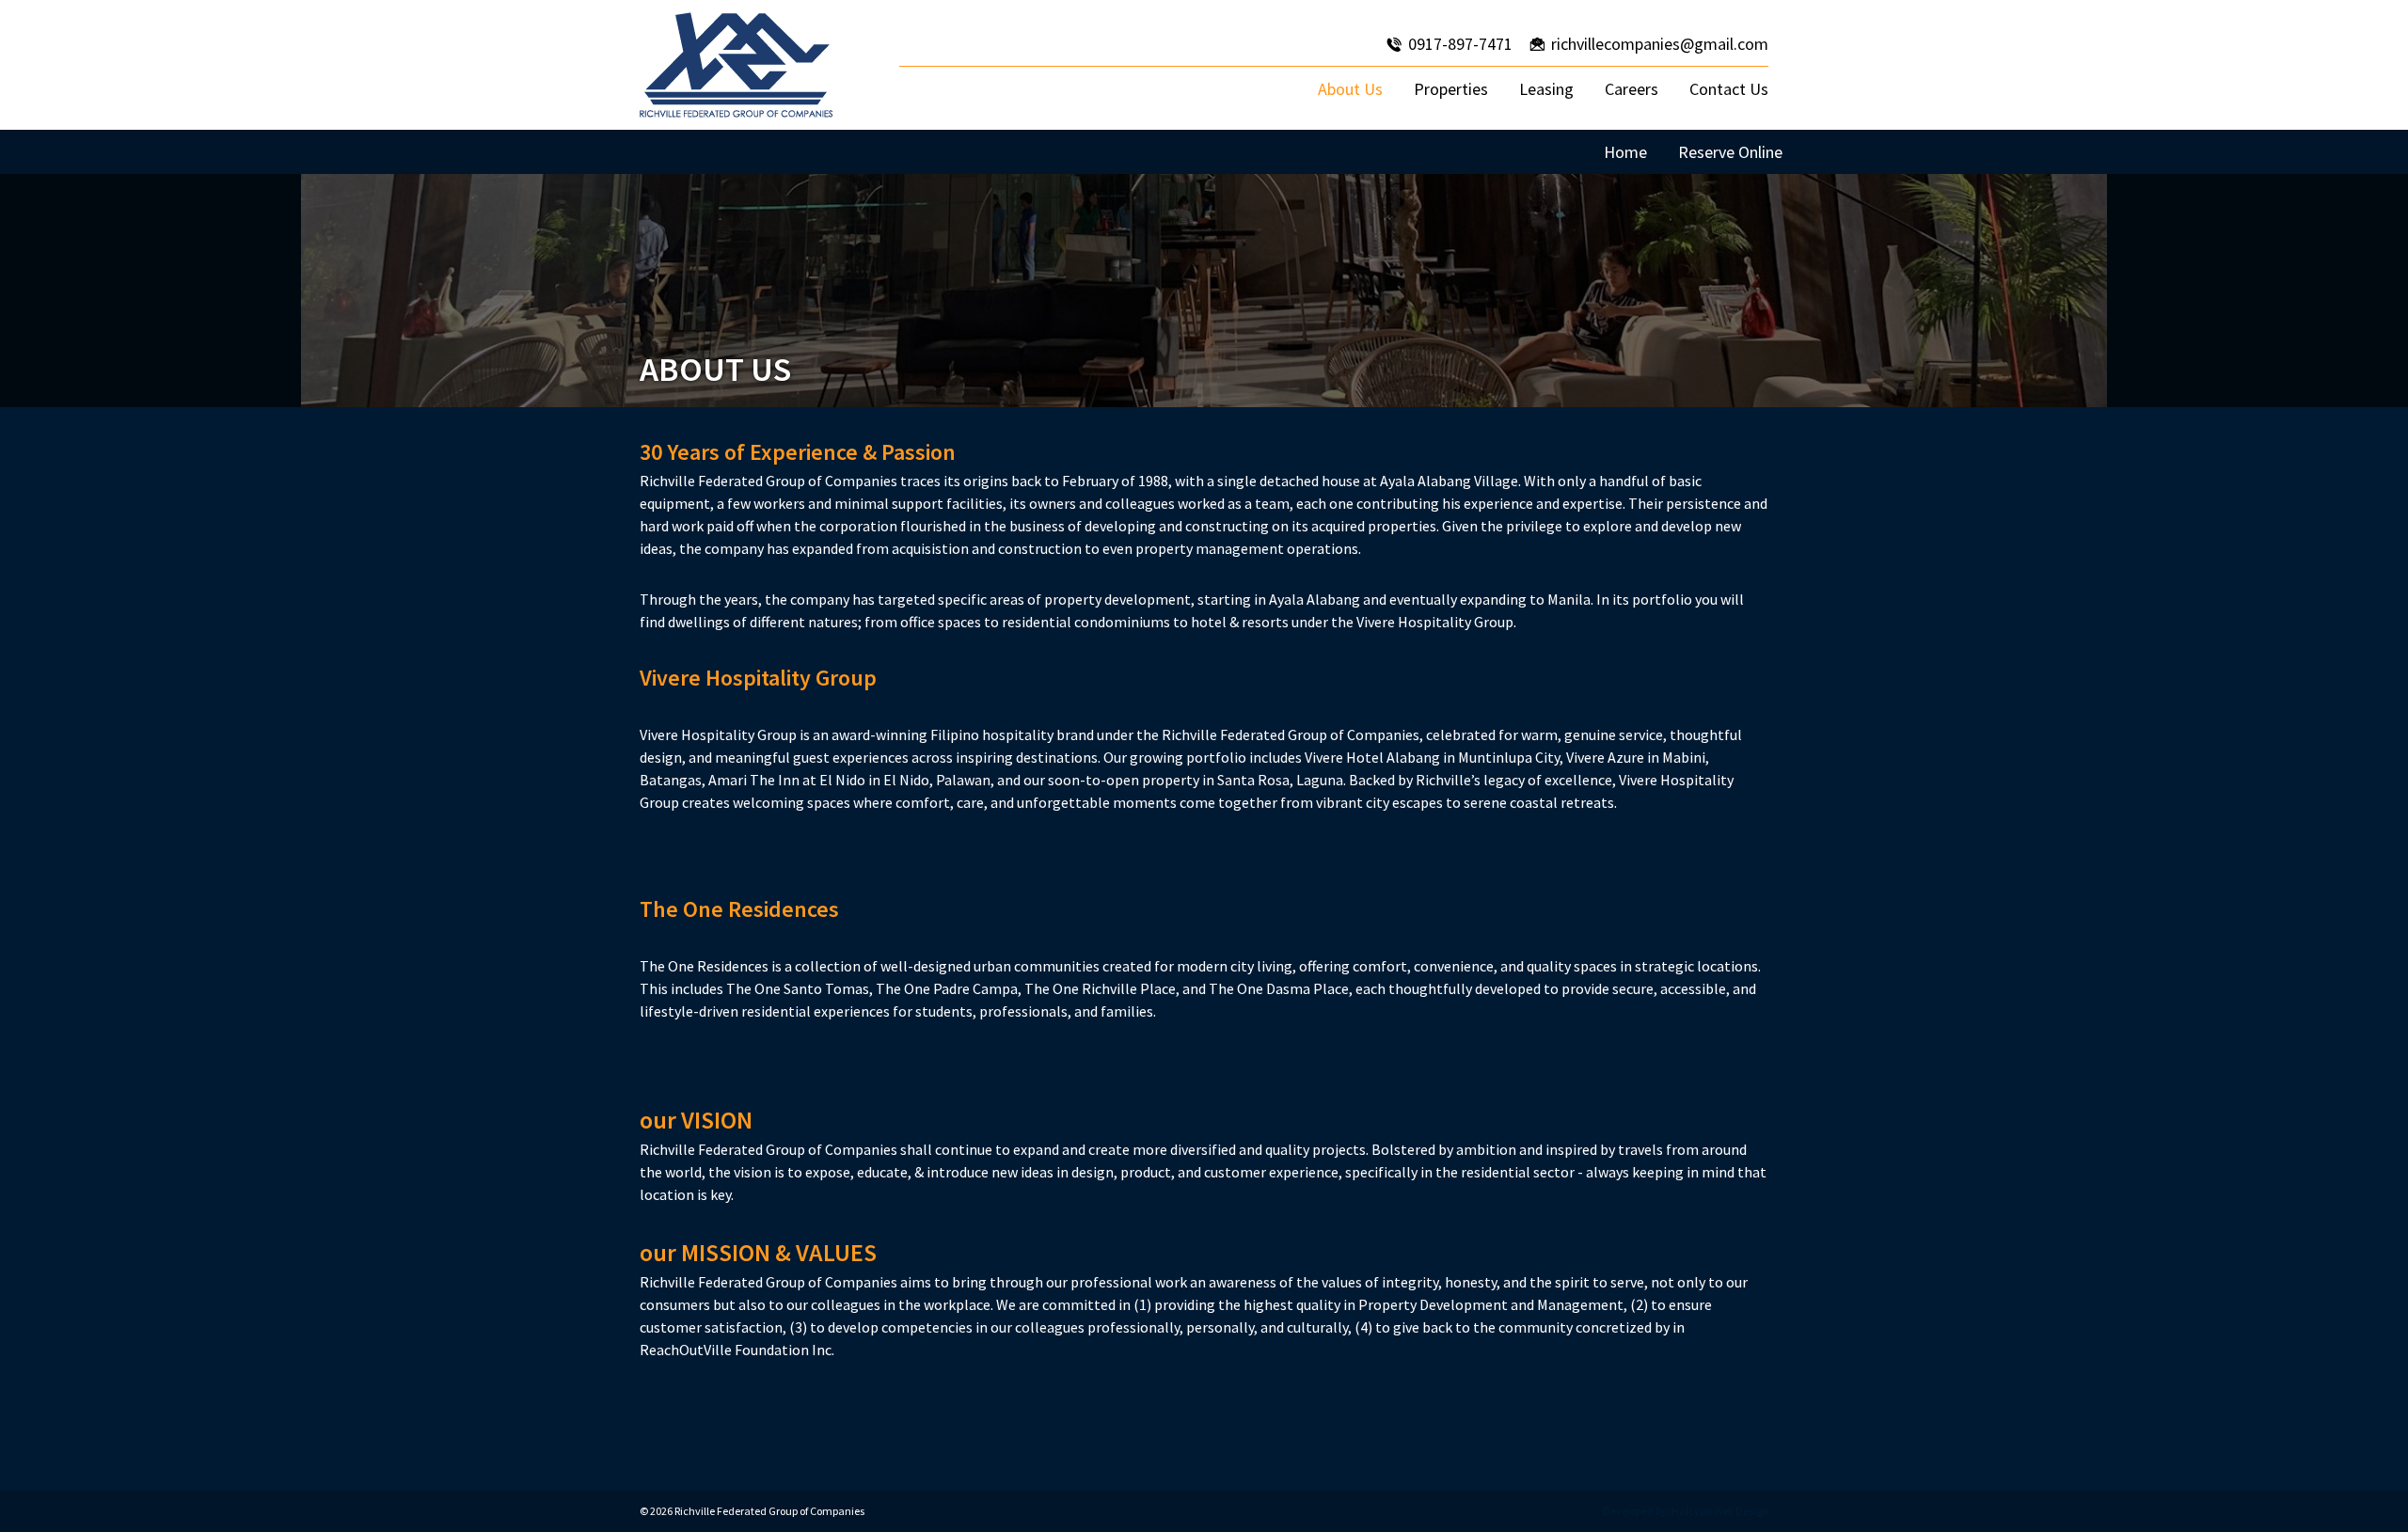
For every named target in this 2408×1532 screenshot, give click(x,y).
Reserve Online (1730, 152)
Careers (1632, 89)
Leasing (1546, 89)
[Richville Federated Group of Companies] (736, 65)
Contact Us (1729, 89)
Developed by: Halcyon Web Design (1686, 1511)
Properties (1451, 89)
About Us (1350, 89)
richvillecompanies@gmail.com (1660, 44)
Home (1625, 152)
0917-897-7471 (1460, 44)
